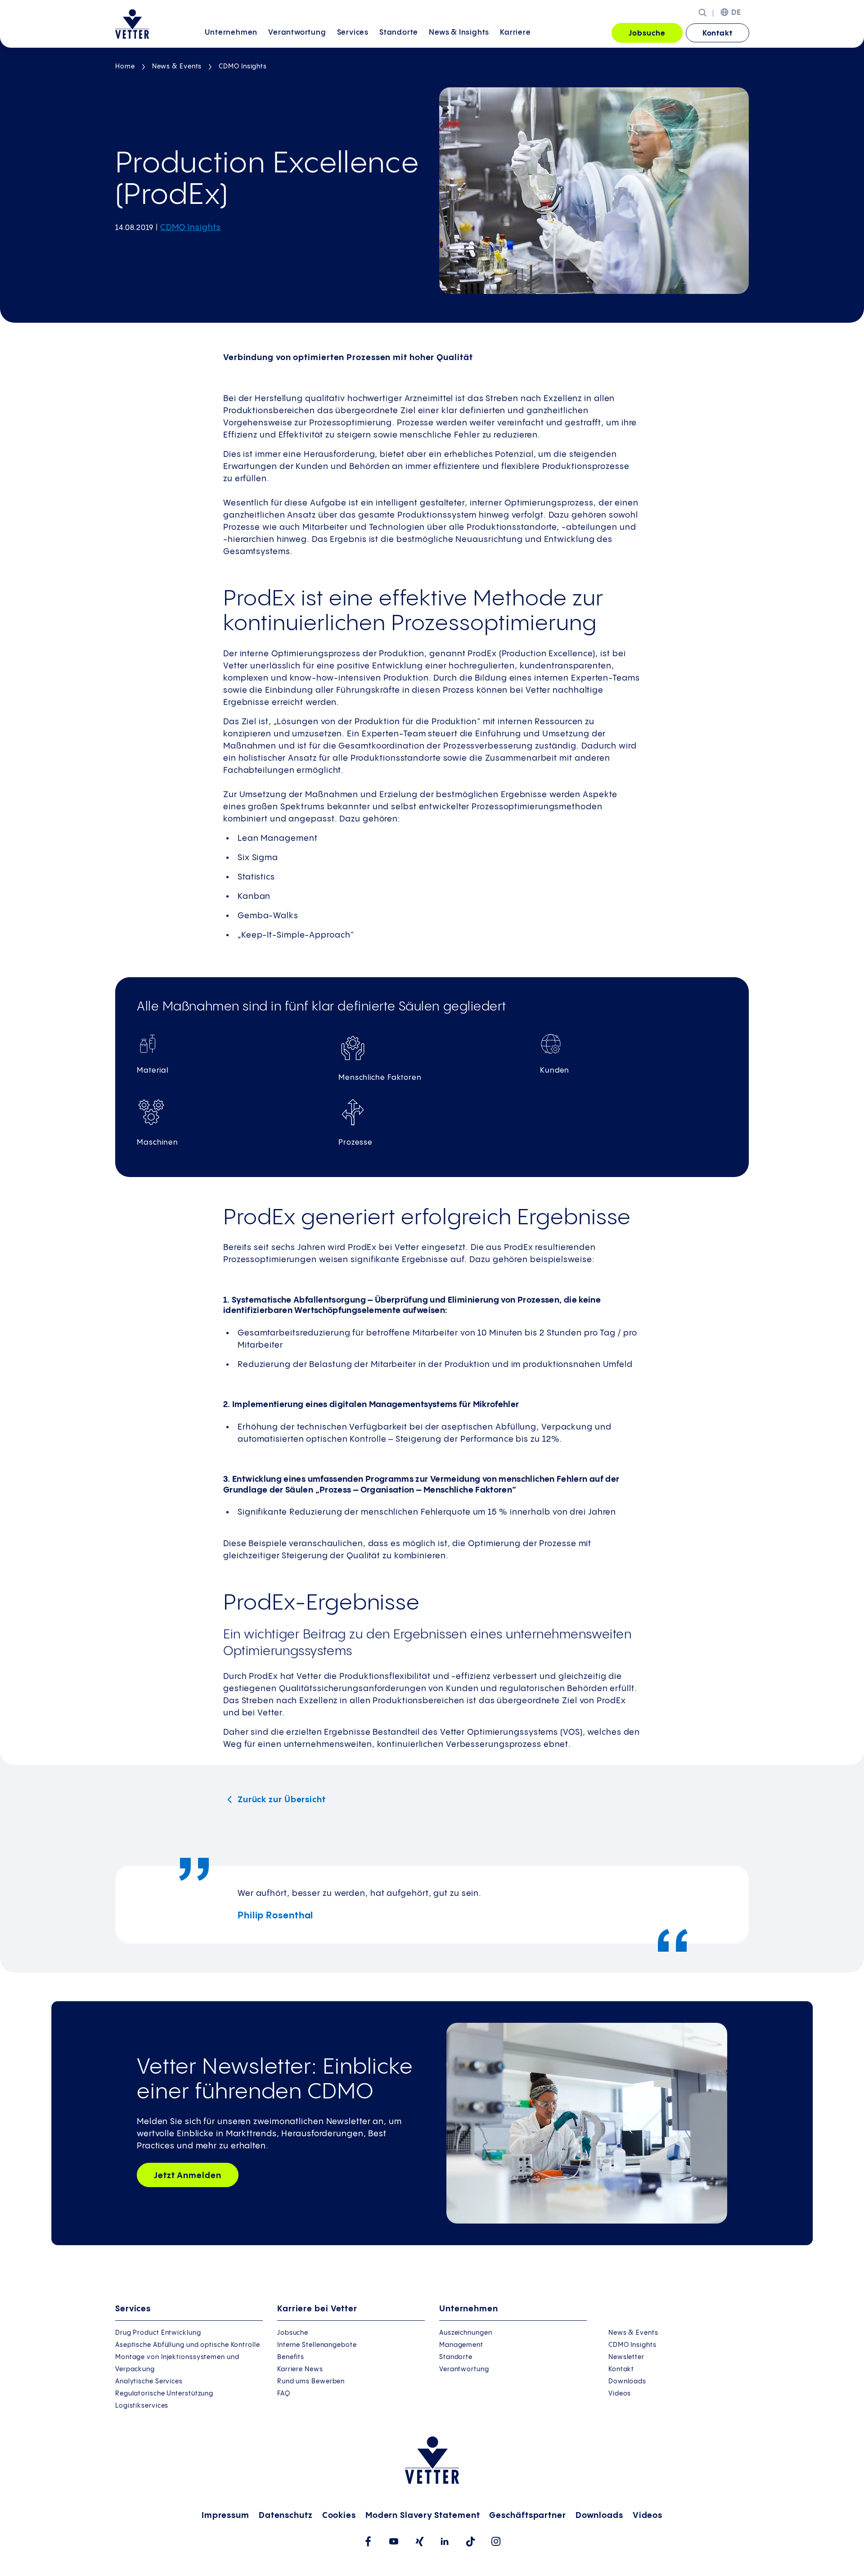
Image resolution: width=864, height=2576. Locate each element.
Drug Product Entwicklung (158, 2333)
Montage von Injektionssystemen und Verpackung (177, 2363)
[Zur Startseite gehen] (132, 24)
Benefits (291, 2357)
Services (353, 33)
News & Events (177, 67)
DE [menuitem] (736, 13)
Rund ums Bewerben (311, 2382)
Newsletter (626, 2357)
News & (459, 33)
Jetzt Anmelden (188, 2176)
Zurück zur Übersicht (281, 1800)
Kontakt (718, 34)
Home (125, 67)
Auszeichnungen (466, 2333)
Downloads (627, 2382)
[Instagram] (496, 2541)
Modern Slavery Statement (423, 2515)
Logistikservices (142, 2406)
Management (461, 2345)
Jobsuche (647, 34)
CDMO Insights (243, 67)
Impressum (225, 2515)
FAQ (284, 2394)
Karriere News (300, 2369)
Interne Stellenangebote (317, 2345)
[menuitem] (231, 34)
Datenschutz (286, 2515)
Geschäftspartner (527, 2515)
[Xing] (419, 2542)
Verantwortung (297, 33)
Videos (620, 2394)
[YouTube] (394, 2541)
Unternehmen (231, 33)
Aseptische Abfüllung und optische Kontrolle (188, 2345)
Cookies (339, 2515)
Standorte (399, 33)
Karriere (515, 33)
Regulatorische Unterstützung (164, 2394)
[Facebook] (368, 2541)
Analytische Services (149, 2382)
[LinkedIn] (445, 2541)
